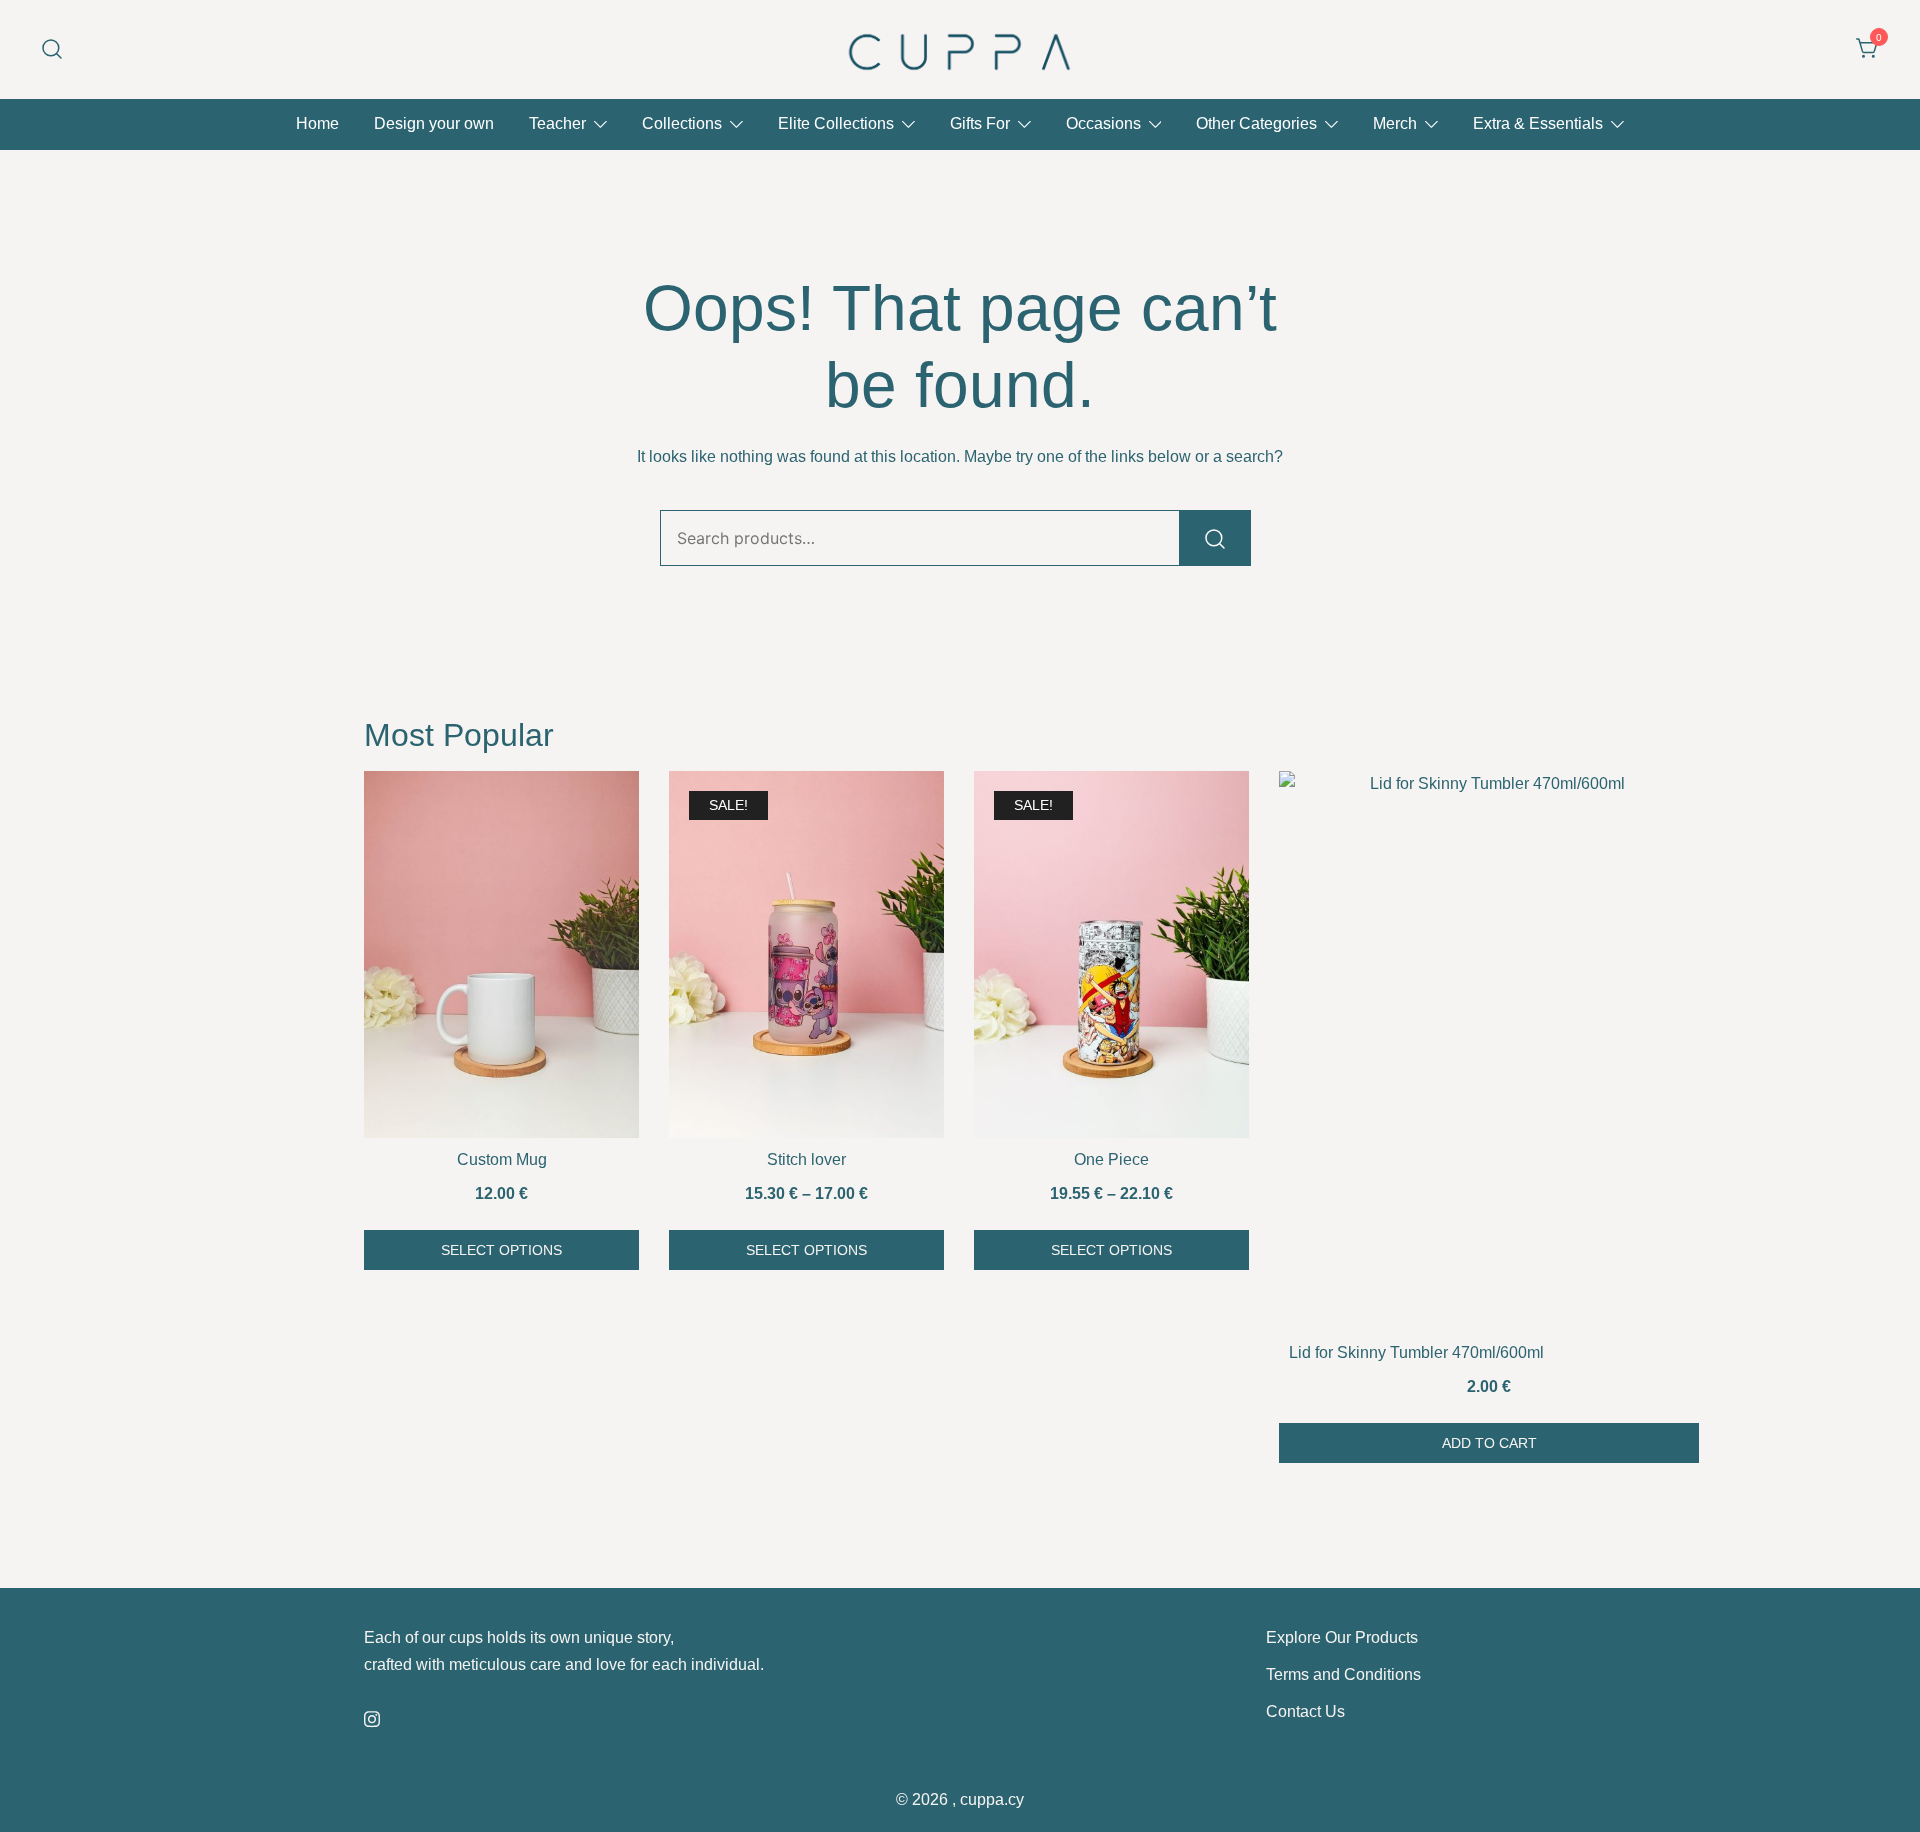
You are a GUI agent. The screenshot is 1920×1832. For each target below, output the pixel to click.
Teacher (557, 123)
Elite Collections (836, 123)
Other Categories (1256, 123)
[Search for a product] (52, 49)
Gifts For (980, 123)
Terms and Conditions (1343, 1674)
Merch (1395, 123)
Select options (501, 1250)
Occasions (1103, 123)
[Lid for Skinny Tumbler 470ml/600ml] (1489, 1051)
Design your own (434, 123)
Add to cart (1489, 1443)
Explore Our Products (1342, 1637)
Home (317, 123)
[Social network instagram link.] (372, 1716)
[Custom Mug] (501, 954)
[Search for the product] (1215, 538)
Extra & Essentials (1538, 123)
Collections (682, 123)
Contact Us (1305, 1711)
